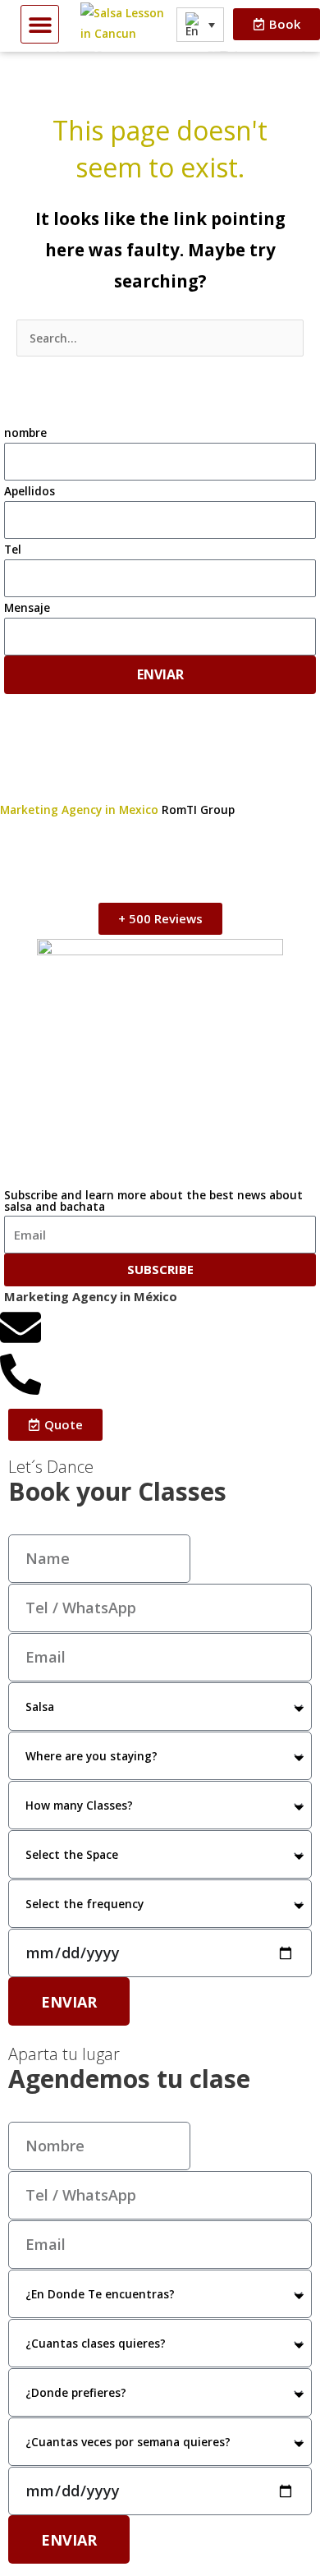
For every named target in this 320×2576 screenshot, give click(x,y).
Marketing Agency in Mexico (81, 810)
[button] (40, 24)
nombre (25, 432)
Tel (13, 549)
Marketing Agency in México (91, 1296)
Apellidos (30, 491)
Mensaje (27, 607)
